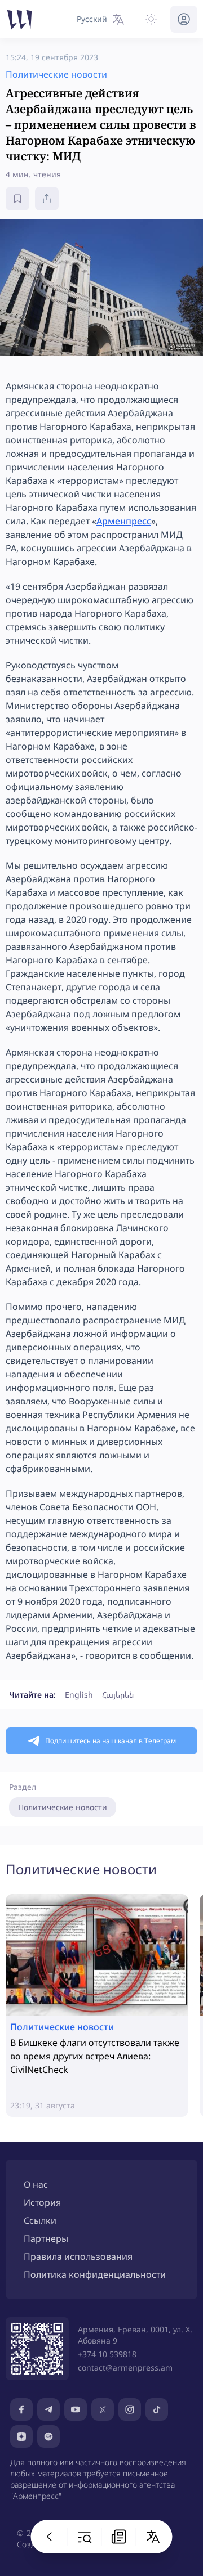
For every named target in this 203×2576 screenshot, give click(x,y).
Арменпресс (124, 521)
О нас (36, 2184)
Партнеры (46, 2238)
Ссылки (40, 2220)
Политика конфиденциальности (95, 2274)
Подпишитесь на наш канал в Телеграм (111, 1741)
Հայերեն (118, 1695)
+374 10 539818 (107, 2354)
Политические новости (63, 1807)
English (79, 1695)
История (42, 2202)
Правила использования (78, 2256)
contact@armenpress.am (125, 2368)
